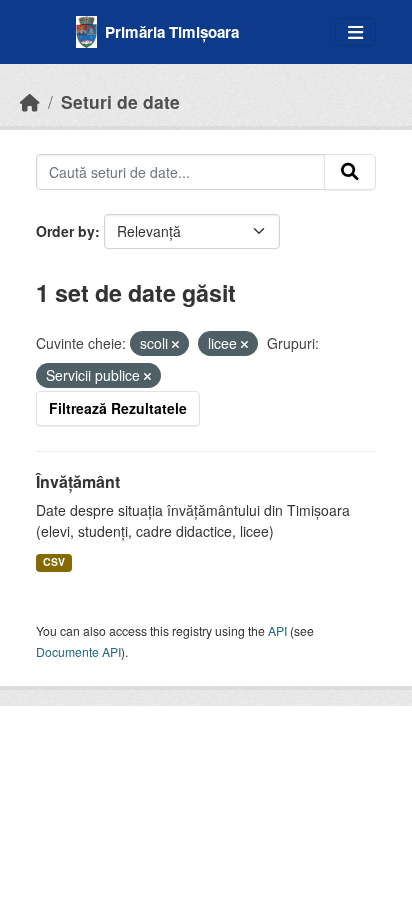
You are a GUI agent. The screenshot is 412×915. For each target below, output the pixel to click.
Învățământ (78, 481)
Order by (65, 231)
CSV (54, 561)
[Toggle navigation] (355, 32)
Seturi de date (120, 101)
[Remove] (175, 344)
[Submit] (350, 172)
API (277, 630)
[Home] (30, 101)
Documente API (78, 651)
